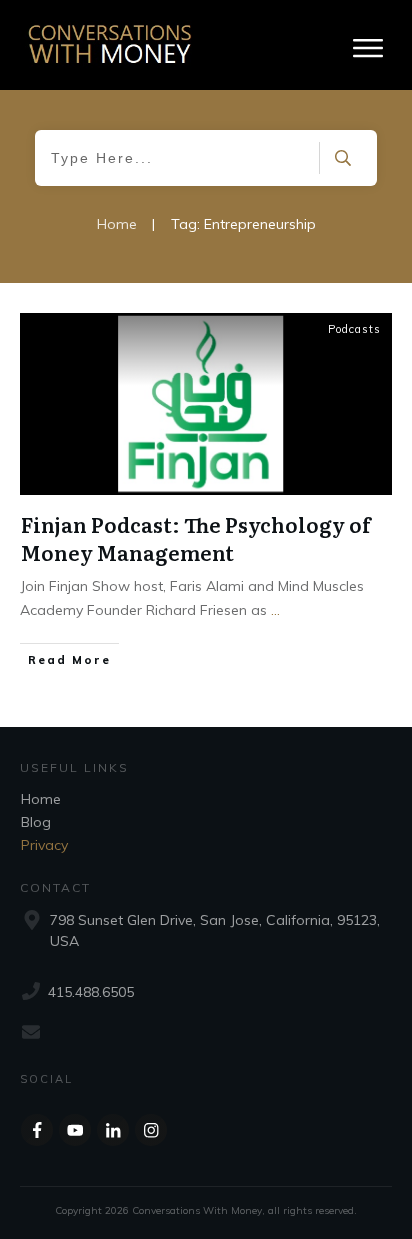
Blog (36, 822)
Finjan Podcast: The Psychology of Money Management (196, 538)
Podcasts (354, 329)
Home (41, 799)
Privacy (44, 845)
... (275, 610)
